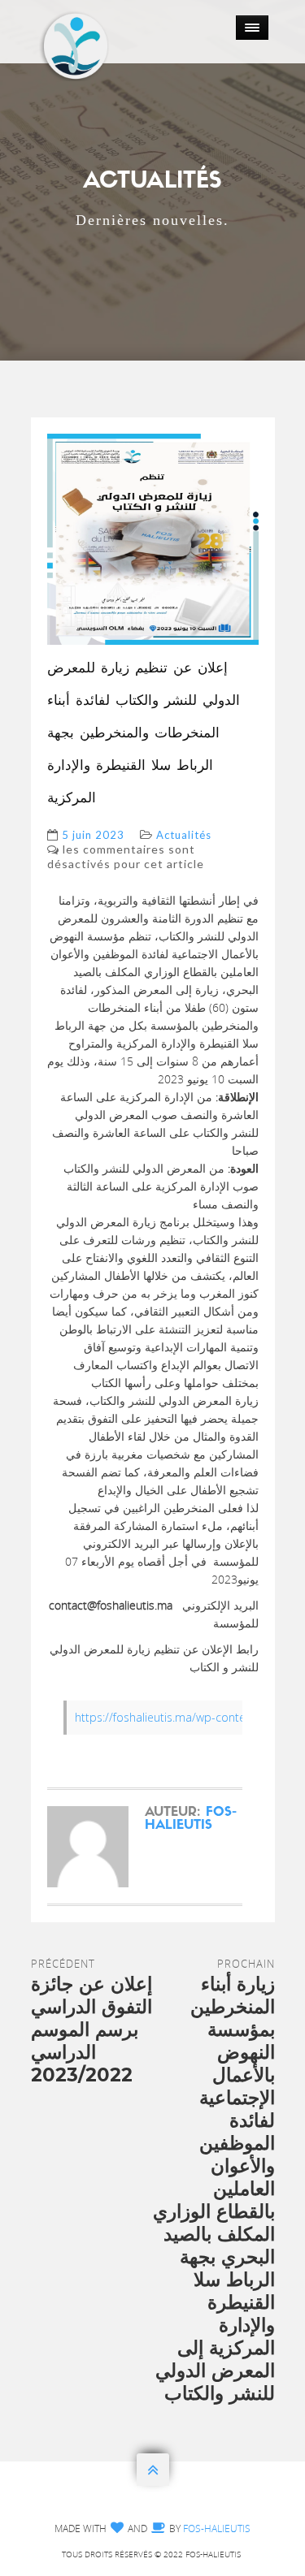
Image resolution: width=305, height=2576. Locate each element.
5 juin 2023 (93, 835)
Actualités (184, 835)
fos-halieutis (191, 1819)
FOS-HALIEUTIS (217, 2528)
